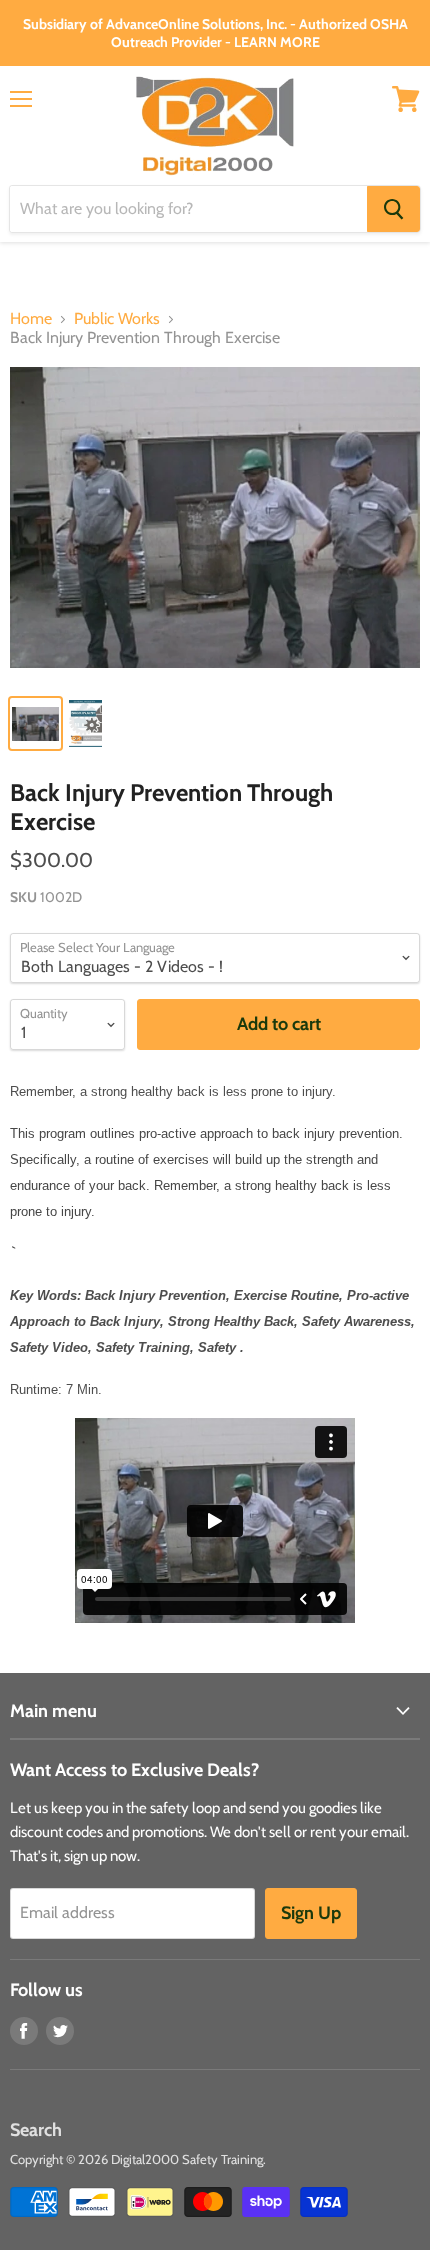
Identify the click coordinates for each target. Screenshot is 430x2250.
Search (36, 2130)
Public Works (117, 319)
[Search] (393, 209)
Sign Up (311, 1913)
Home (31, 319)
